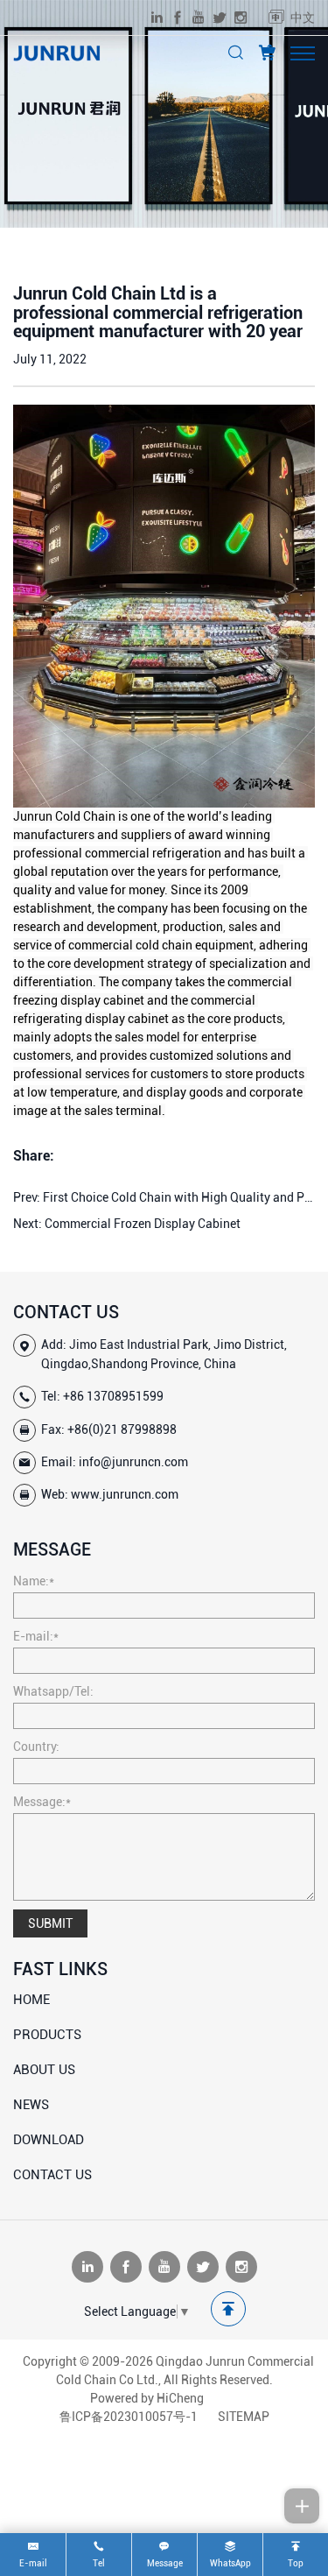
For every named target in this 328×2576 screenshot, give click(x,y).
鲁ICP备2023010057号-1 (129, 2417)
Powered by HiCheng (147, 2398)
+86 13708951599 (113, 1396)
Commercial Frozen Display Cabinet (143, 1224)
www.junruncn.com (125, 1494)
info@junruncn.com (133, 1462)
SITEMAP (244, 2417)
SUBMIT (50, 1923)
